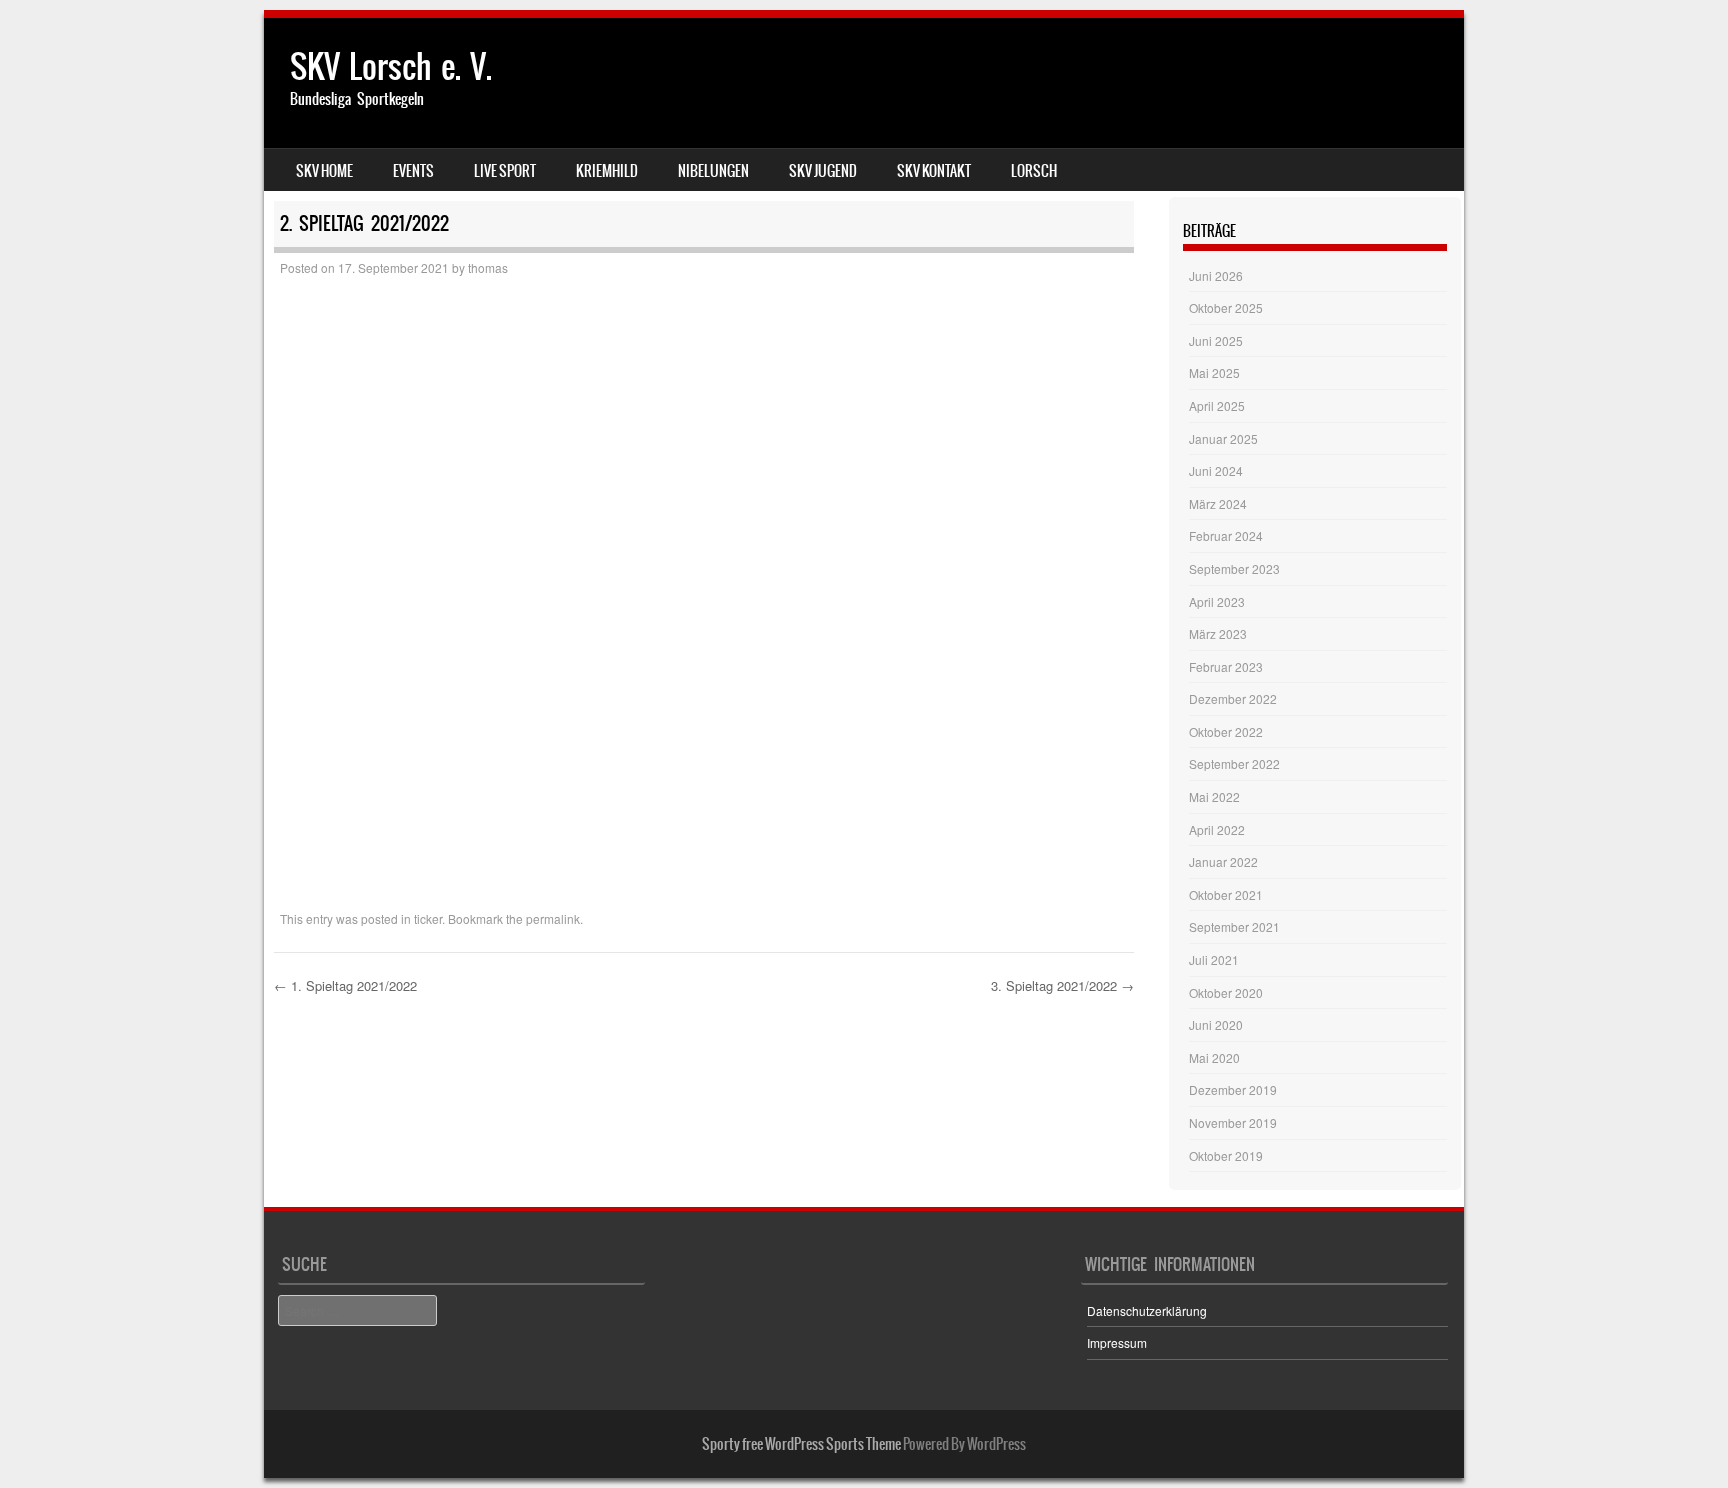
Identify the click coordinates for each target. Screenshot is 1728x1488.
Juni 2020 (1216, 1024)
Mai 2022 (1214, 796)
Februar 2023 (1226, 666)
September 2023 (1234, 568)
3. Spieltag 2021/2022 (1062, 985)
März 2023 (1218, 633)
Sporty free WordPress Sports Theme (801, 1444)
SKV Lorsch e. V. (391, 66)
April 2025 (1217, 405)
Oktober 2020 (1226, 992)
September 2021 (1234, 926)
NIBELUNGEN (713, 171)
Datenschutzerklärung (1147, 1310)
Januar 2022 (1223, 861)
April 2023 (1217, 601)
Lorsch (1034, 171)
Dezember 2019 (1233, 1089)
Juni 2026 (1216, 275)
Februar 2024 (1226, 535)
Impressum (1117, 1342)
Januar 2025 (1223, 438)
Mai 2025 (1214, 372)
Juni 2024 (1216, 470)
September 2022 (1234, 763)
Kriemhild (607, 171)
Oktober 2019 (1226, 1155)
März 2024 (1218, 503)
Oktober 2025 (1226, 307)
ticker (428, 918)
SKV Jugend (823, 171)
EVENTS (413, 171)
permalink (553, 918)
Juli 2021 (1214, 959)
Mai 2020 (1214, 1057)
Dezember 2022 (1233, 698)
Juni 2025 (1216, 340)
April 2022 (1217, 829)
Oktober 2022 (1226, 731)
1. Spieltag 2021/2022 (345, 985)
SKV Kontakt (934, 171)
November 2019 (1233, 1122)
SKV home (324, 171)
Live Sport (505, 171)
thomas (488, 267)
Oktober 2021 (1226, 894)
